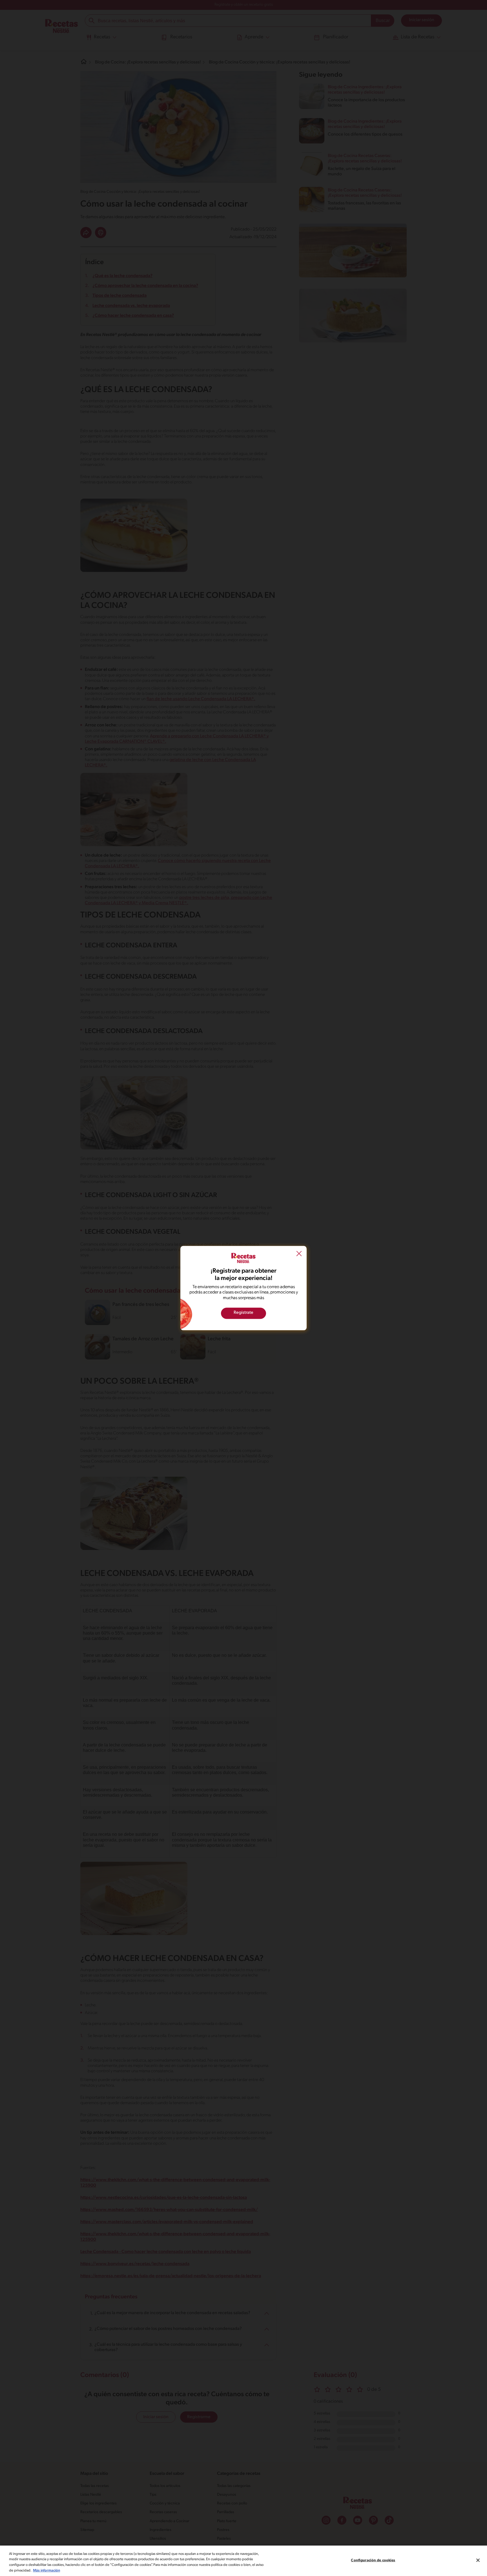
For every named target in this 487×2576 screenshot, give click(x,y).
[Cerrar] (478, 2560)
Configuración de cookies (373, 2560)
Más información (47, 2570)
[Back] (299, 1254)
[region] (243, 2561)
